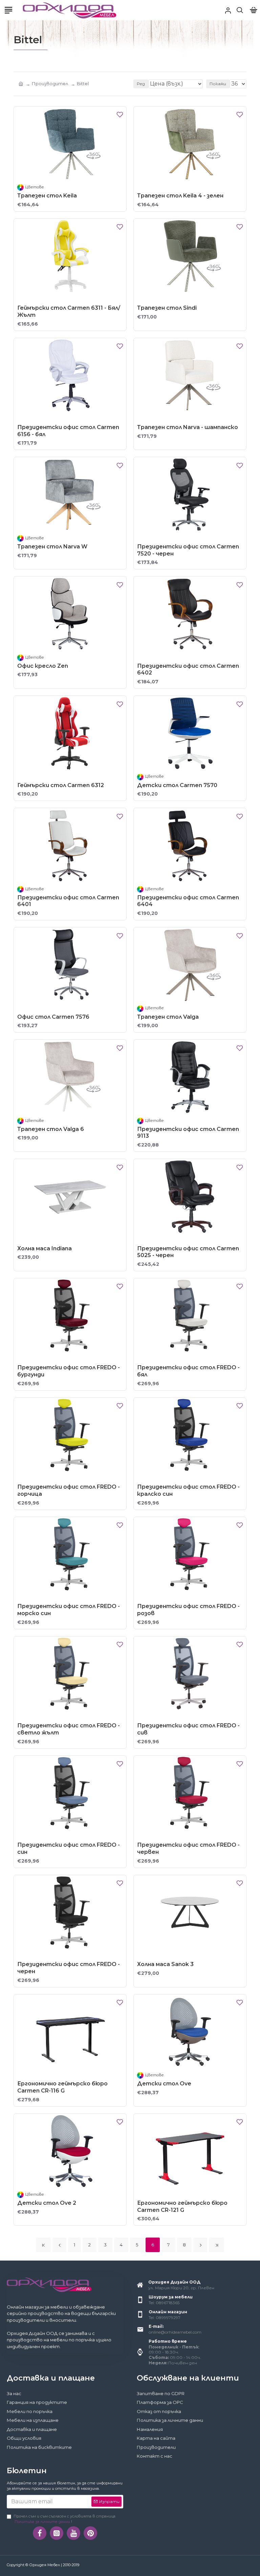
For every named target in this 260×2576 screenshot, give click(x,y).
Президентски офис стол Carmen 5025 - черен (188, 1252)
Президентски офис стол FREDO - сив (188, 1729)
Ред (141, 84)
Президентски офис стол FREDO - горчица (69, 1490)
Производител (50, 84)
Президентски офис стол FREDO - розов (188, 1610)
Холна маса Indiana (45, 1248)
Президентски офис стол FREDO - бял (188, 1371)
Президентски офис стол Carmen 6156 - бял (68, 431)
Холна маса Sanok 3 (165, 1964)
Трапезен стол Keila (47, 196)
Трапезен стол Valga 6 (51, 1129)
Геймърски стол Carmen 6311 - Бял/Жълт (69, 311)
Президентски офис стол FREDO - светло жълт (69, 1729)
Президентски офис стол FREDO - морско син (69, 1610)
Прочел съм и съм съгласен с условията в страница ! (64, 2519)
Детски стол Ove (164, 2084)
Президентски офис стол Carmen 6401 (68, 901)
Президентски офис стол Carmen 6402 (188, 669)
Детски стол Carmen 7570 (177, 785)
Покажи (218, 84)
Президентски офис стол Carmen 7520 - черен (188, 550)
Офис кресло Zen (43, 666)
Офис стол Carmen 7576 (53, 1017)
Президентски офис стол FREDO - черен (69, 1968)
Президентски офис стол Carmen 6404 (188, 901)
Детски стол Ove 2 (47, 2203)
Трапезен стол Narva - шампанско (188, 427)
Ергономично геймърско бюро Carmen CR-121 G (182, 2206)
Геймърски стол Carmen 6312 (61, 785)
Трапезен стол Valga (168, 1017)
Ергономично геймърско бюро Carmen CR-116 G (62, 2087)
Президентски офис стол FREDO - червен (188, 1848)
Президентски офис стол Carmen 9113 (188, 1133)
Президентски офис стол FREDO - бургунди (69, 1371)
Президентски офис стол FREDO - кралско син (188, 1490)
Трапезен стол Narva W (52, 547)
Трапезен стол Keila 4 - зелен (180, 196)
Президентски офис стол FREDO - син (69, 1848)
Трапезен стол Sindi (167, 308)
